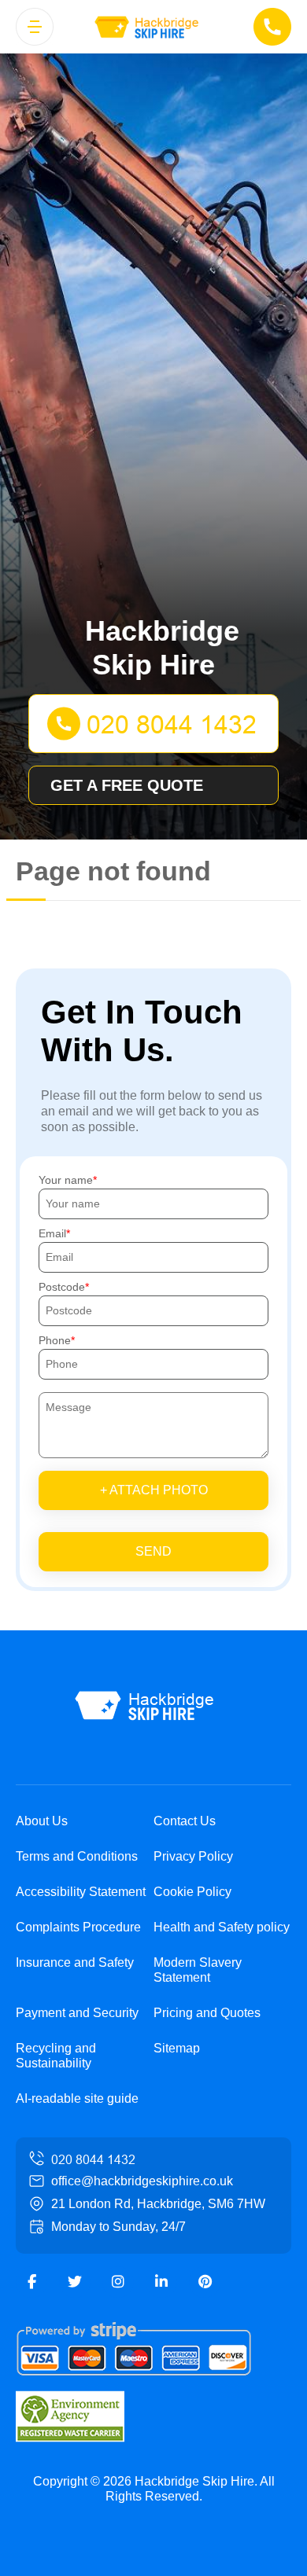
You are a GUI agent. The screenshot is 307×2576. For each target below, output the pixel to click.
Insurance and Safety (75, 1962)
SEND (153, 1551)
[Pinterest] (205, 2282)
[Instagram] (118, 2282)
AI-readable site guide (77, 2098)
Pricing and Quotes (207, 2013)
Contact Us (185, 1821)
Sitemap (177, 2048)
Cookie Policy (192, 1892)
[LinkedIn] (161, 2282)
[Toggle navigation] (35, 27)
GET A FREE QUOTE (127, 785)
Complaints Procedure (78, 1927)
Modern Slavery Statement (198, 1970)
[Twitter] (75, 2282)
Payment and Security (77, 2013)
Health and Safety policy (222, 1927)
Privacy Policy (193, 1856)
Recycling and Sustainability (56, 2056)
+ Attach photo (154, 1490)
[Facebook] (31, 2282)
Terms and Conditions (77, 1856)
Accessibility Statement (81, 1892)
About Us (42, 1821)
